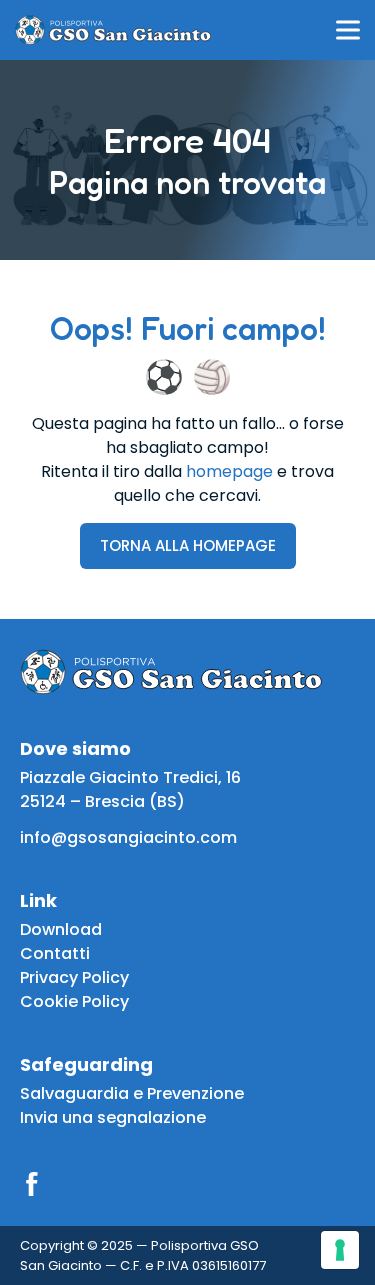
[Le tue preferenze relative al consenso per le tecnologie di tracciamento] (340, 1250)
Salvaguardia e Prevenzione (132, 1093)
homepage (229, 471)
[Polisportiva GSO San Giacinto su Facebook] (32, 1184)
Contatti (55, 953)
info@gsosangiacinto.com (128, 837)
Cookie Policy (74, 1001)
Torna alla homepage (188, 545)
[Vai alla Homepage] (113, 30)
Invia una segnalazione (113, 1117)
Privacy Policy (74, 977)
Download (61, 929)
